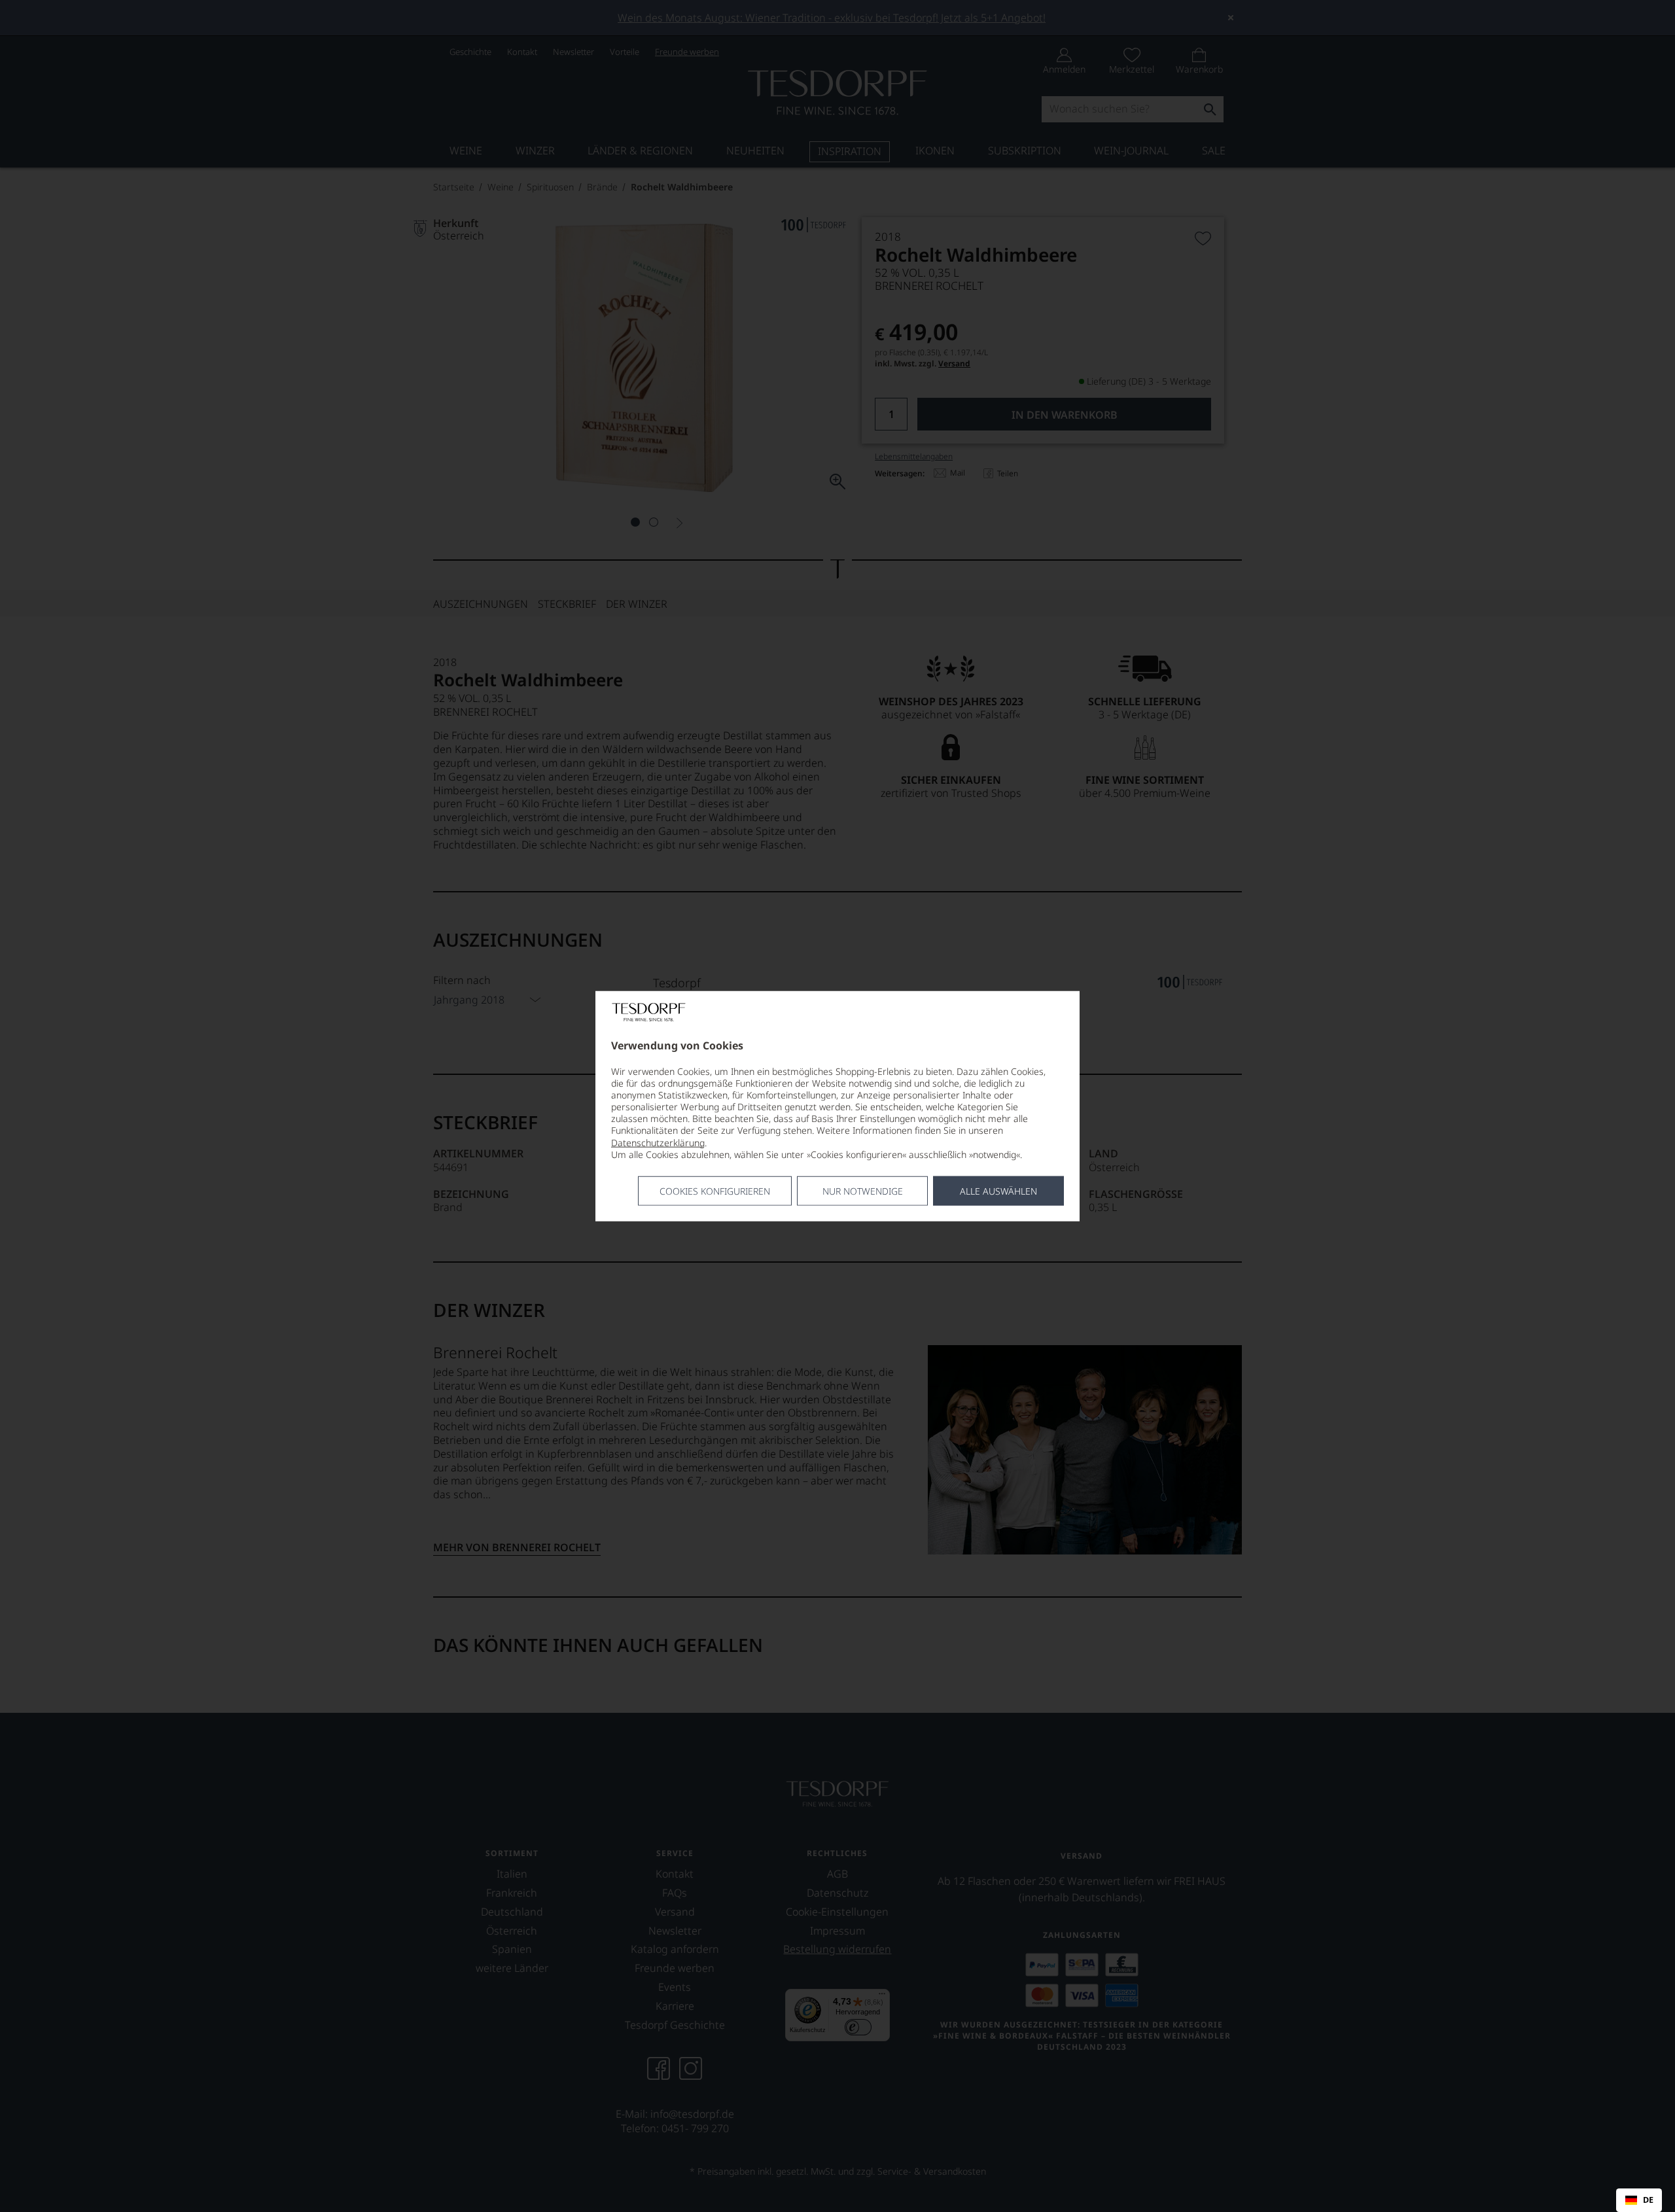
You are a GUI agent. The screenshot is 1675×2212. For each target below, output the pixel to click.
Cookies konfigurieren (715, 1191)
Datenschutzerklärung (658, 1142)
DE (1648, 2200)
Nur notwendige (863, 1191)
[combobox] (1639, 2200)
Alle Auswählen (998, 1191)
